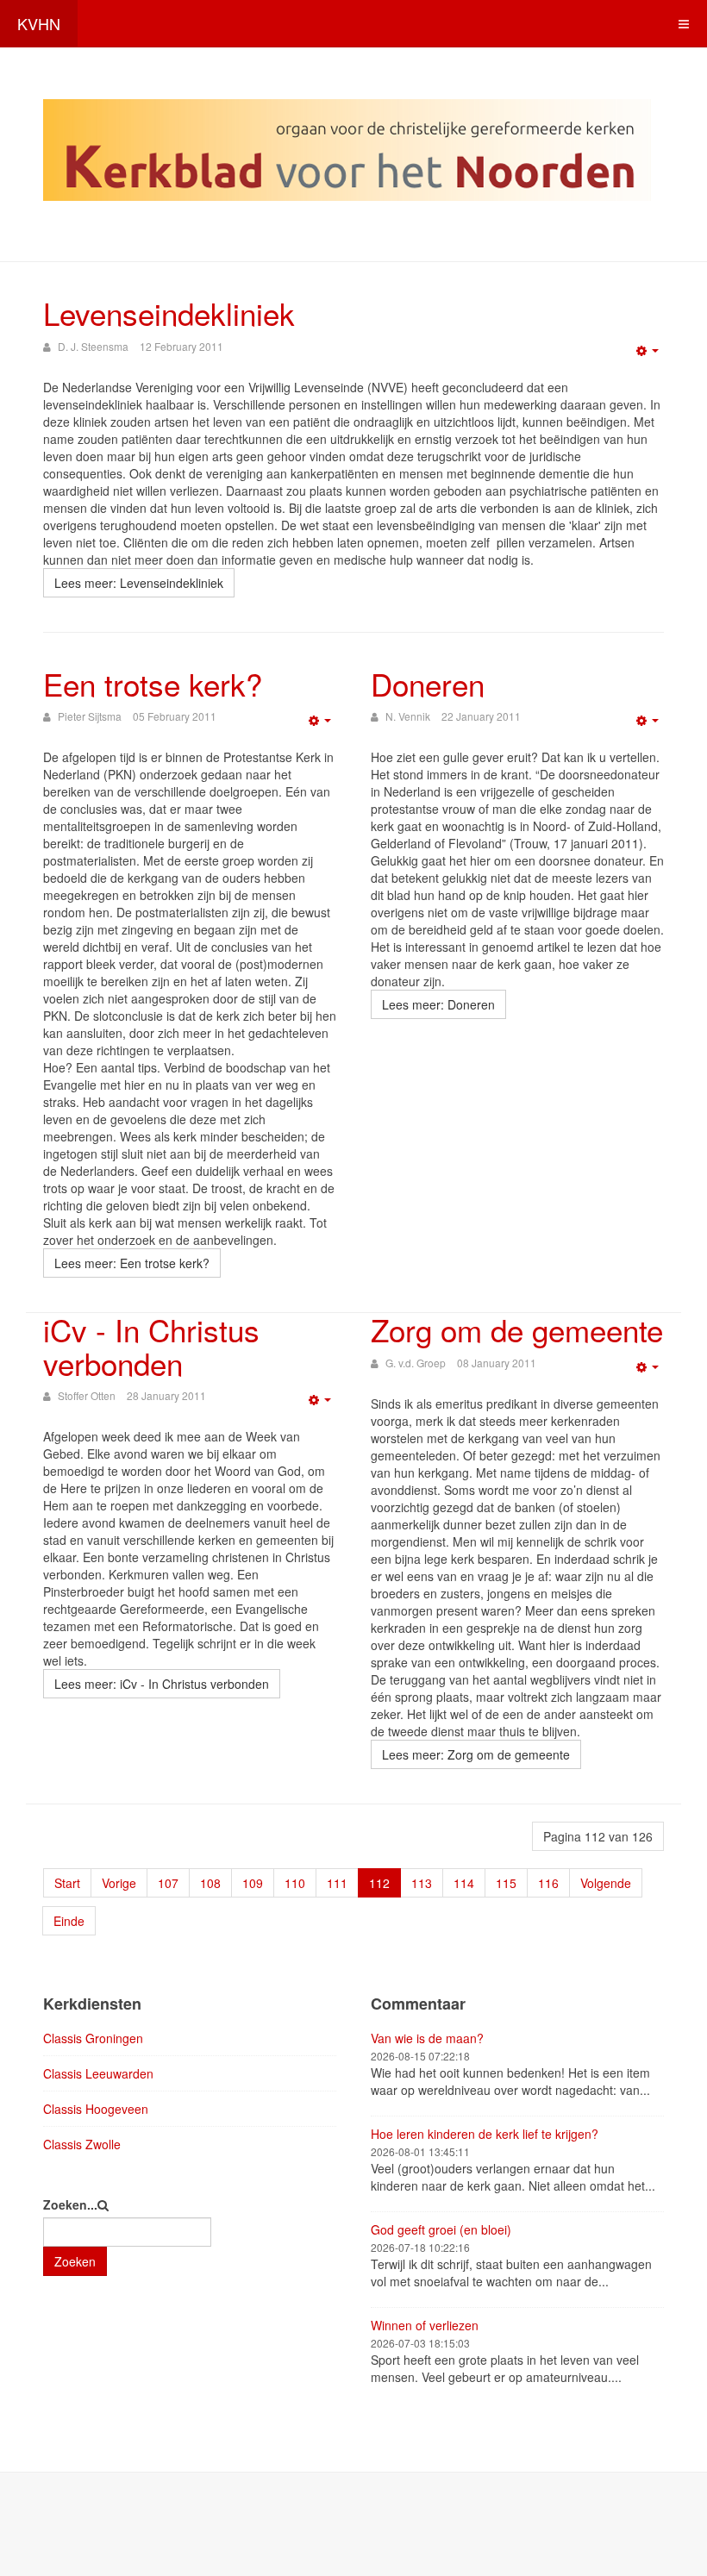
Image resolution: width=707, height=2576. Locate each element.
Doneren (428, 684)
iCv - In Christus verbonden (151, 1346)
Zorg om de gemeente (517, 1329)
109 (253, 1883)
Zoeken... (70, 2204)
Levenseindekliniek (169, 313)
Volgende (606, 1883)
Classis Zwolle (82, 2144)
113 (422, 1883)
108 (210, 1883)
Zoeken (75, 2261)
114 (464, 1883)
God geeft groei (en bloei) (441, 2229)
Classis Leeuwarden (98, 2073)
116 (548, 1883)
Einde (69, 1921)
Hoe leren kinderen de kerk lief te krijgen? (485, 2134)
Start (67, 1883)
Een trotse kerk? (153, 684)
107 (168, 1883)
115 (506, 1883)
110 (295, 1883)
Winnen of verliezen (425, 2325)
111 (337, 1883)
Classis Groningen (93, 2038)
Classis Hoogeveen (96, 2109)
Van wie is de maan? (427, 2038)
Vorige (119, 1883)
